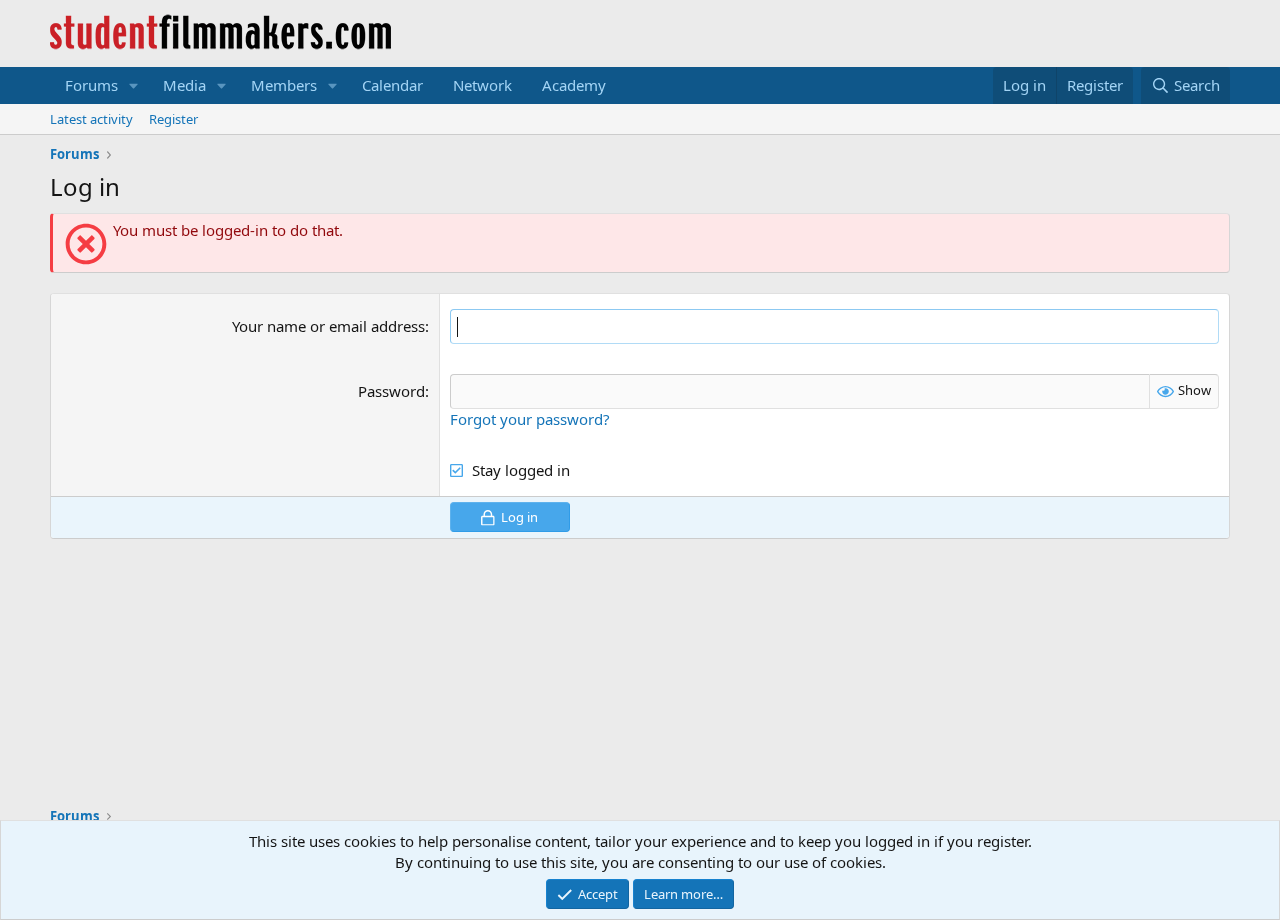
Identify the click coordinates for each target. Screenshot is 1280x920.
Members (284, 85)
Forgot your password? (530, 419)
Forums (91, 85)
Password (391, 391)
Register (173, 119)
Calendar (392, 85)
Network (482, 85)
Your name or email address (328, 326)
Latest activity (91, 119)
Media (184, 85)
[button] (134, 85)
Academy (574, 85)
